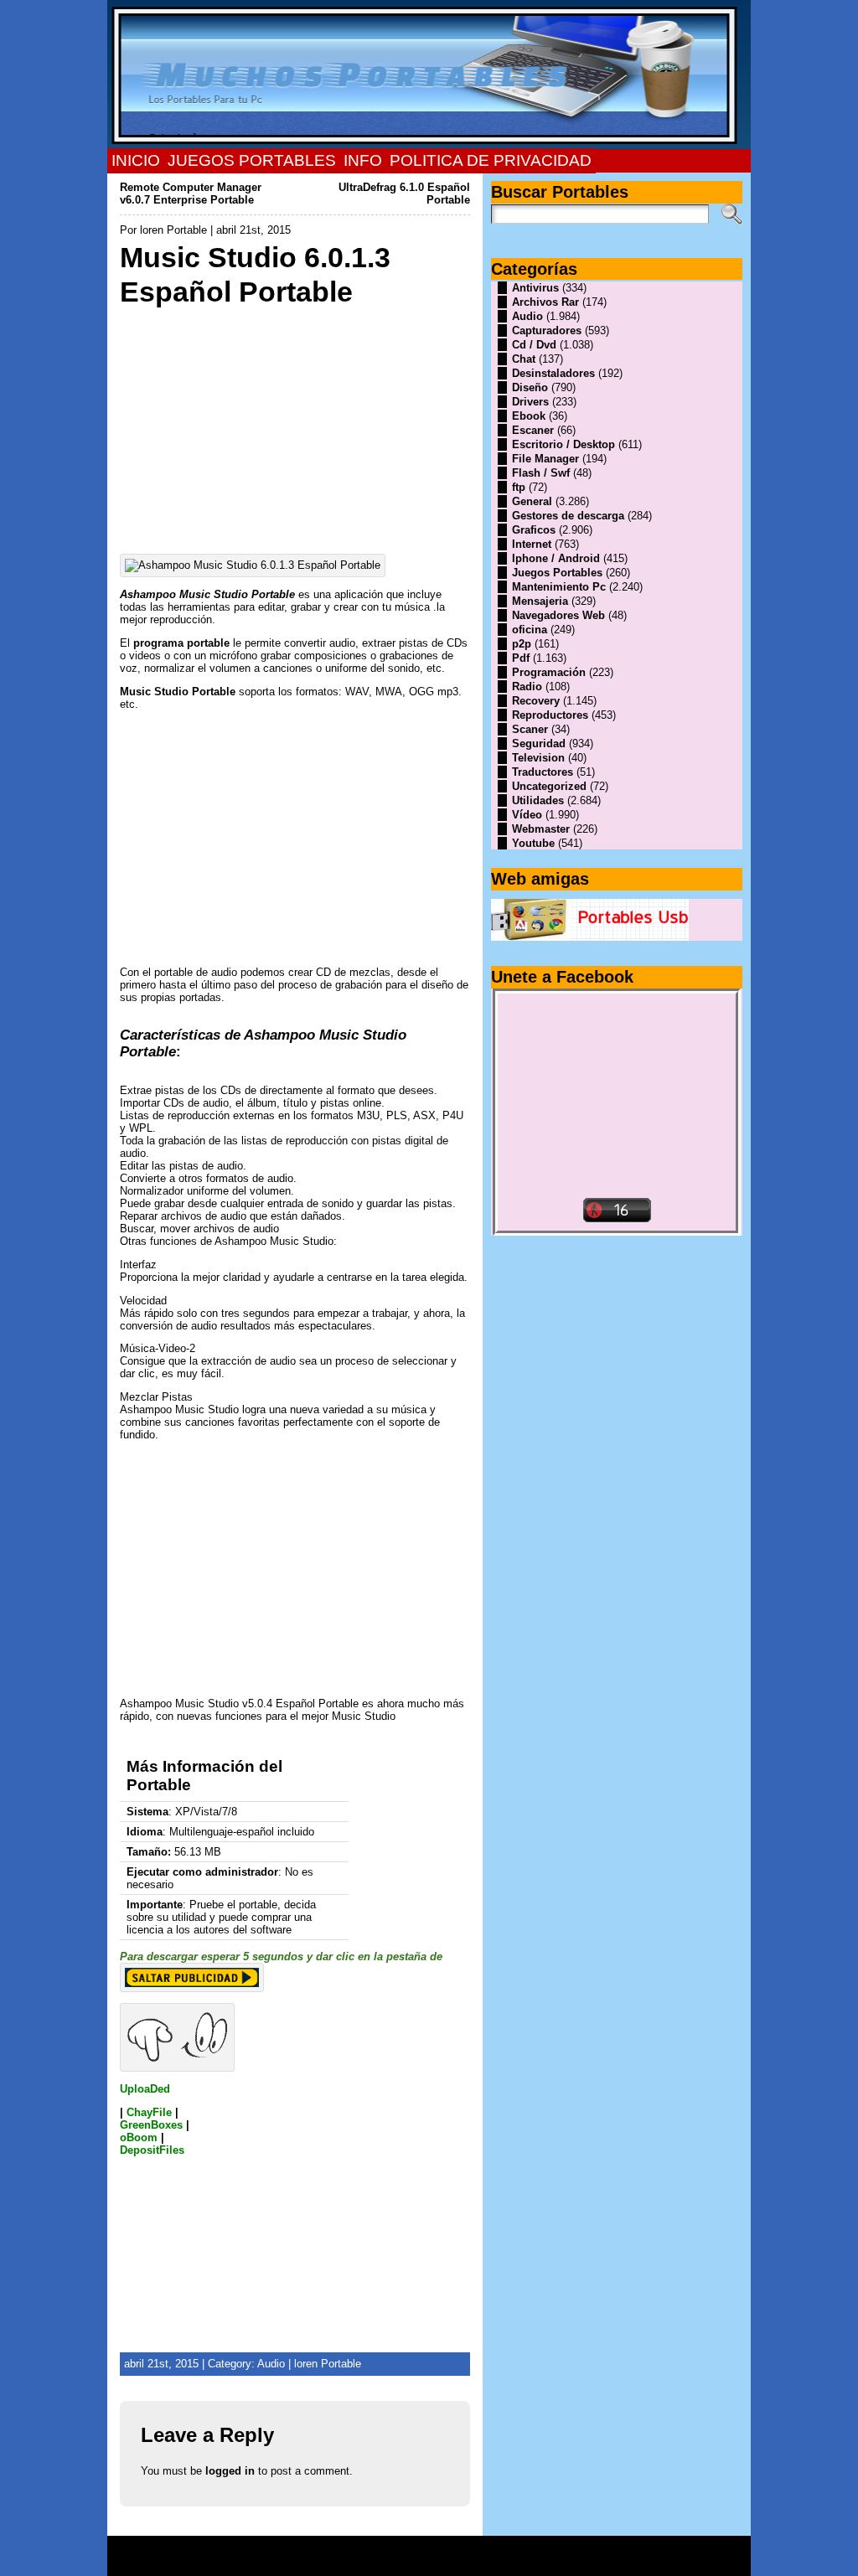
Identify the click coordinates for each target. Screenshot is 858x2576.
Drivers (530, 402)
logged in (230, 2471)
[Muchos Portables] (429, 75)
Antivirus (535, 288)
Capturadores (547, 330)
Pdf (521, 658)
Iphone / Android (556, 558)
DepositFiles (152, 2150)
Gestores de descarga (568, 516)
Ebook (529, 416)
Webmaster (541, 829)
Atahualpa (488, 2562)
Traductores (543, 772)
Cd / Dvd (534, 345)
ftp (519, 487)
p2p (522, 644)
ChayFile (149, 2112)
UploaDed (145, 2089)
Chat (524, 359)
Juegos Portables (557, 573)
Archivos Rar (545, 302)
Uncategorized (549, 786)
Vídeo (527, 815)
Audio (271, 2364)
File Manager (545, 459)
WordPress (429, 2562)
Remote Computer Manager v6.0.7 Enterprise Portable (191, 194)
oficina (530, 630)
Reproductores (550, 715)
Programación (549, 672)
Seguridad (539, 743)
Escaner (533, 430)
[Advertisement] (295, 426)
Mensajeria (540, 601)
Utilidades (538, 800)
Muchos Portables (421, 2550)
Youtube (533, 843)
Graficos (534, 530)
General (532, 501)
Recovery (536, 701)
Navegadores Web (558, 615)
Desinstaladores (553, 373)
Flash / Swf (541, 473)
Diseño (530, 387)
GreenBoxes (151, 2125)
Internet (532, 544)
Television (538, 758)
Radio (527, 687)
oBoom (139, 2137)
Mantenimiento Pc (559, 587)
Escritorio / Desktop (563, 444)
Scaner (530, 729)
